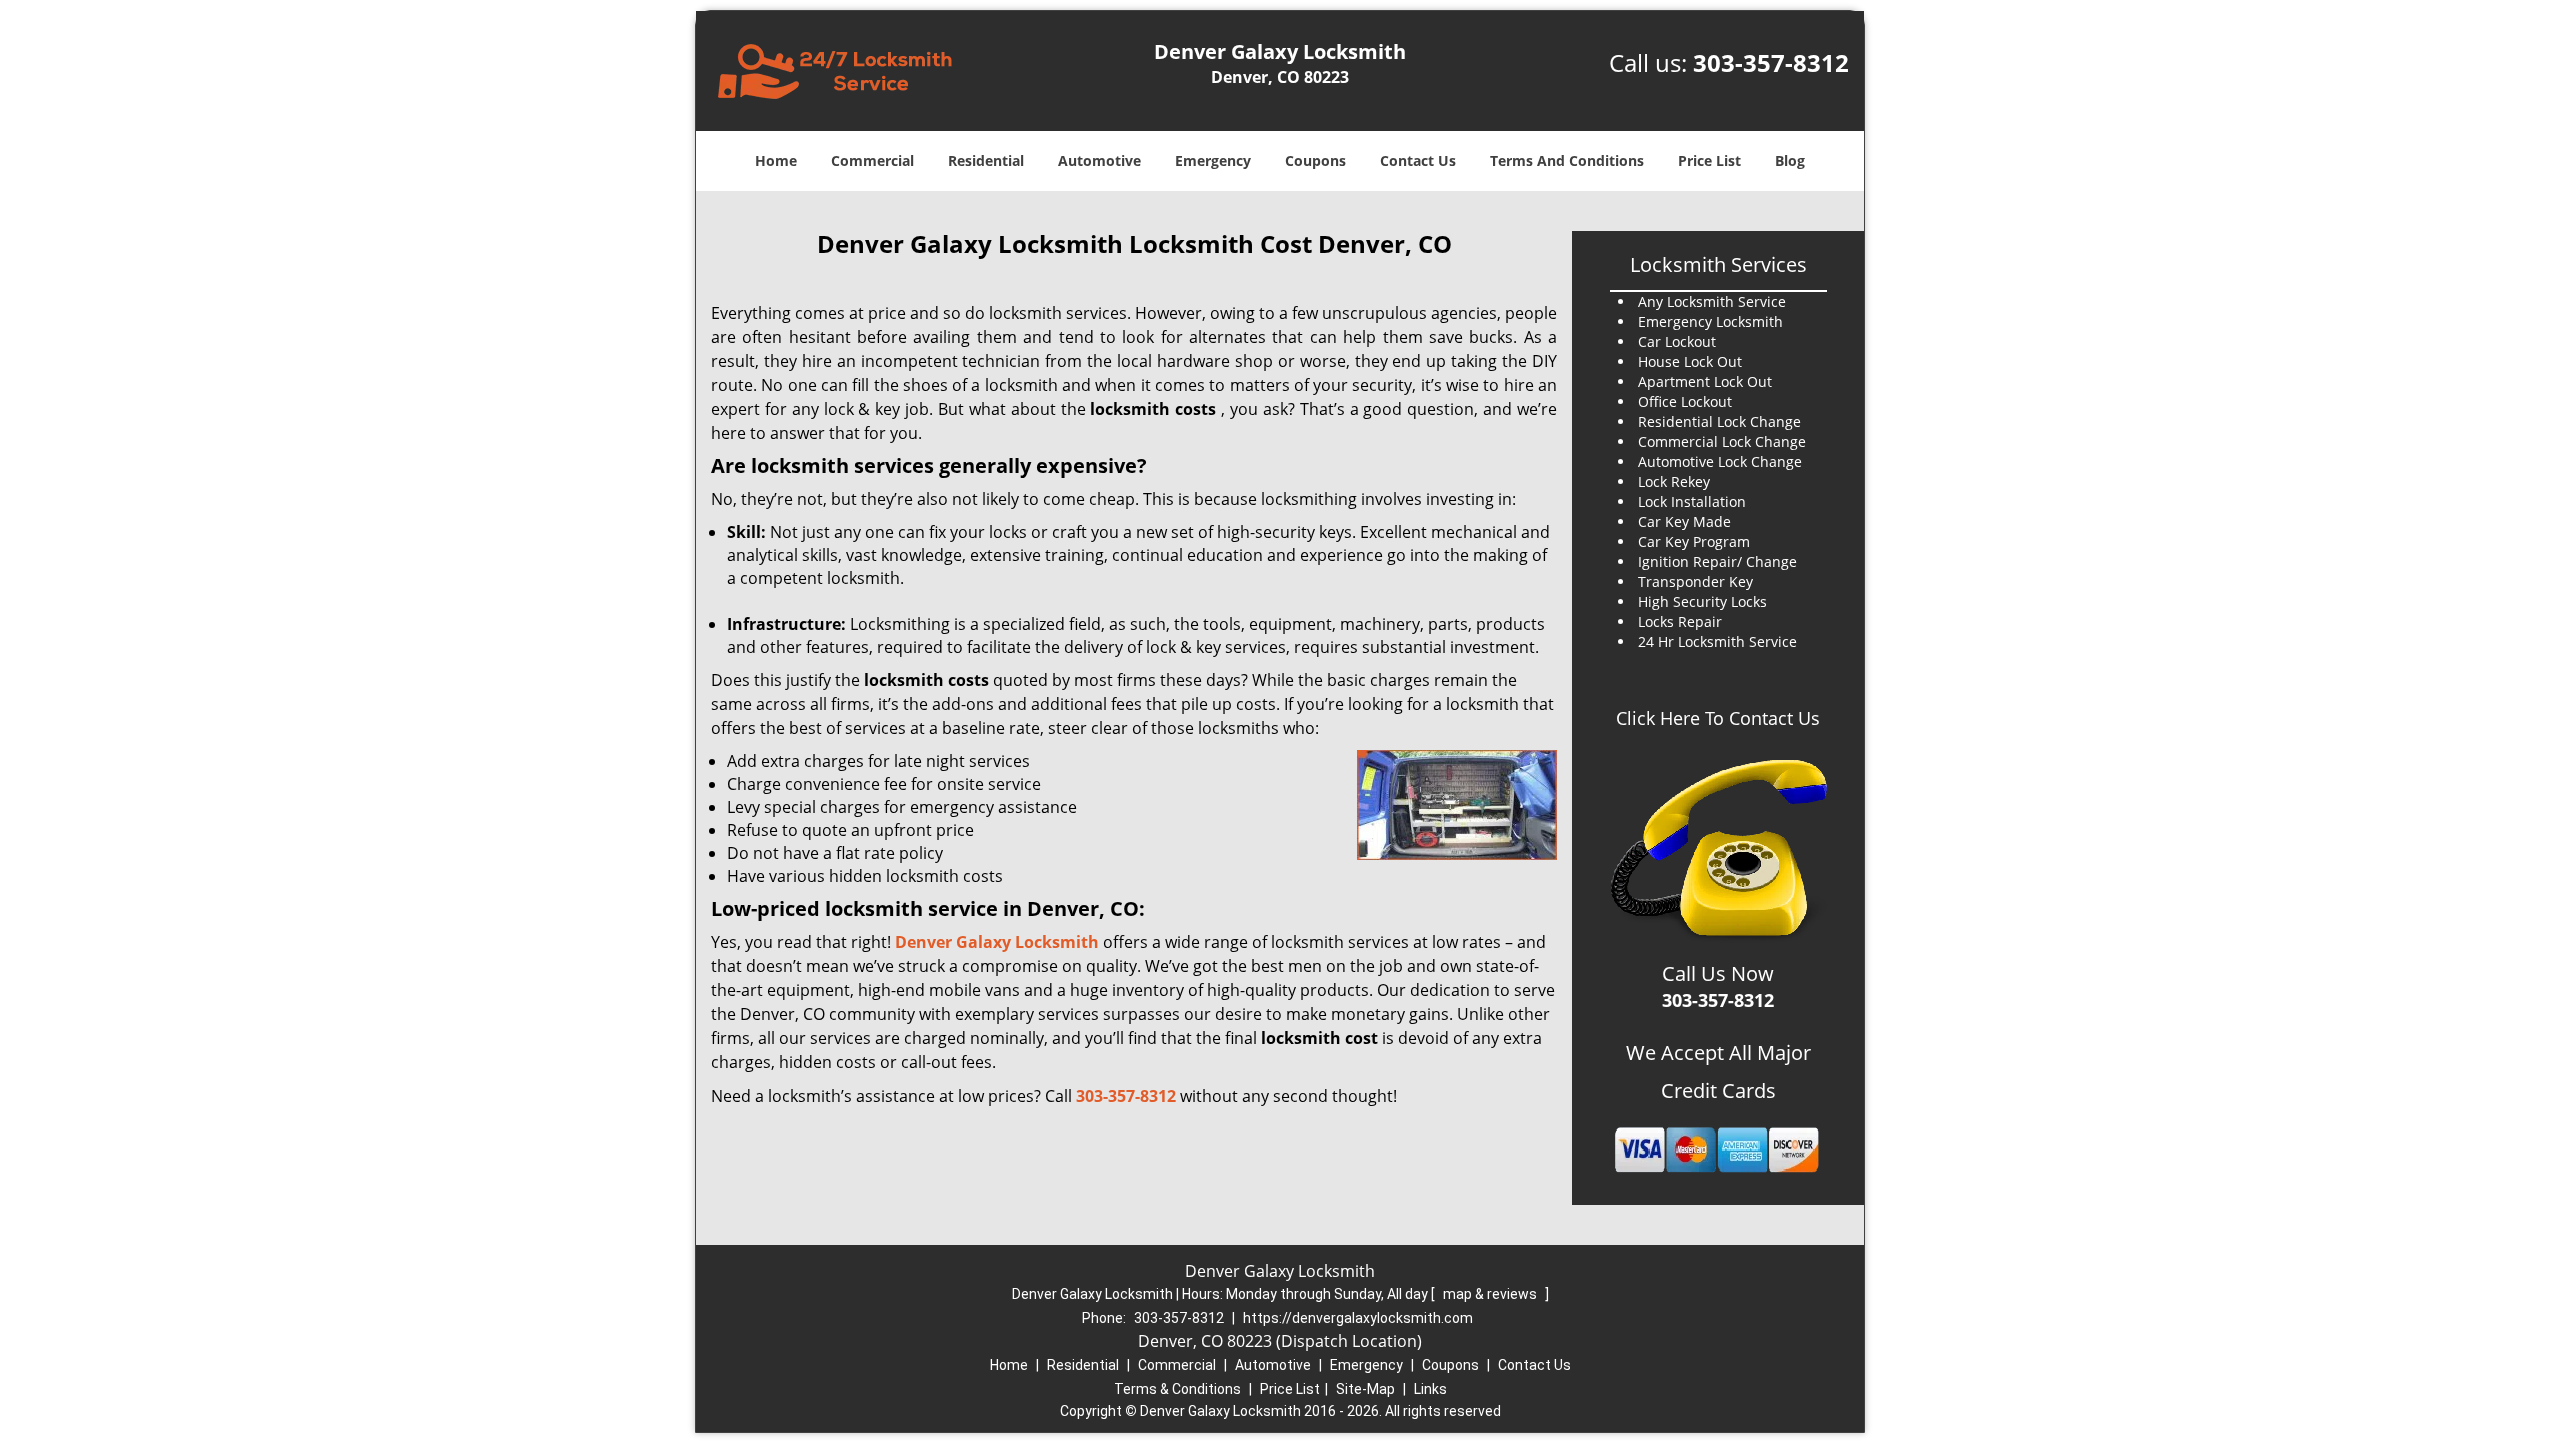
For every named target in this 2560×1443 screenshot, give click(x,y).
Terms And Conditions (1567, 160)
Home (776, 160)
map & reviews (1491, 1294)
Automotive (1099, 160)
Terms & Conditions (1177, 1389)
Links (1430, 1389)
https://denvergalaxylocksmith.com (1358, 1318)
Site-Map (1365, 1389)
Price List (1709, 160)
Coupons (1315, 160)
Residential (986, 160)
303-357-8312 (1771, 62)
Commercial (872, 160)
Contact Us (1418, 160)
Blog (1790, 160)
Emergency (1213, 160)
